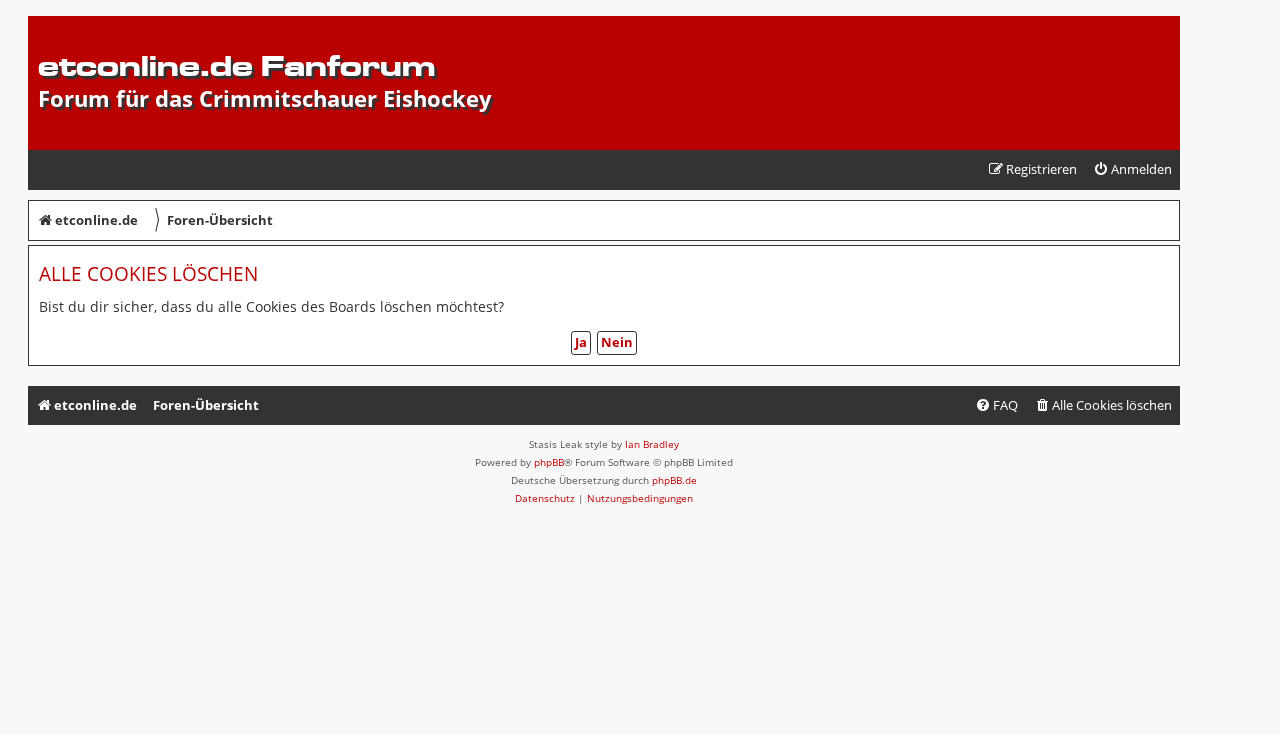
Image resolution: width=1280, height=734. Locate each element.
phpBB (549, 462)
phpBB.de (674, 480)
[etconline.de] (49, 26)
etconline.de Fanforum (236, 65)
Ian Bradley (652, 444)
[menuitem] (1132, 169)
